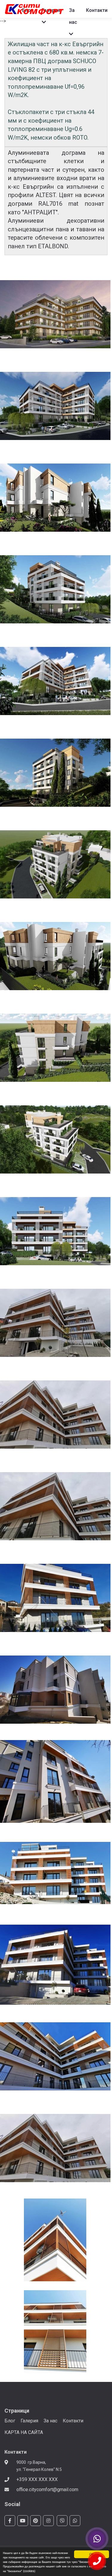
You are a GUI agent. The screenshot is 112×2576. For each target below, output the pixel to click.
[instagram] (48, 2521)
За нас (50, 2421)
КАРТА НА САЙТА (24, 2432)
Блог (10, 2421)
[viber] (62, 2521)
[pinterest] (36, 2521)
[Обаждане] (97, 2561)
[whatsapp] (75, 2521)
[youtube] (23, 2521)
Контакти (73, 2421)
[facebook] (10, 2521)
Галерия (29, 2421)
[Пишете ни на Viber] (97, 2539)
